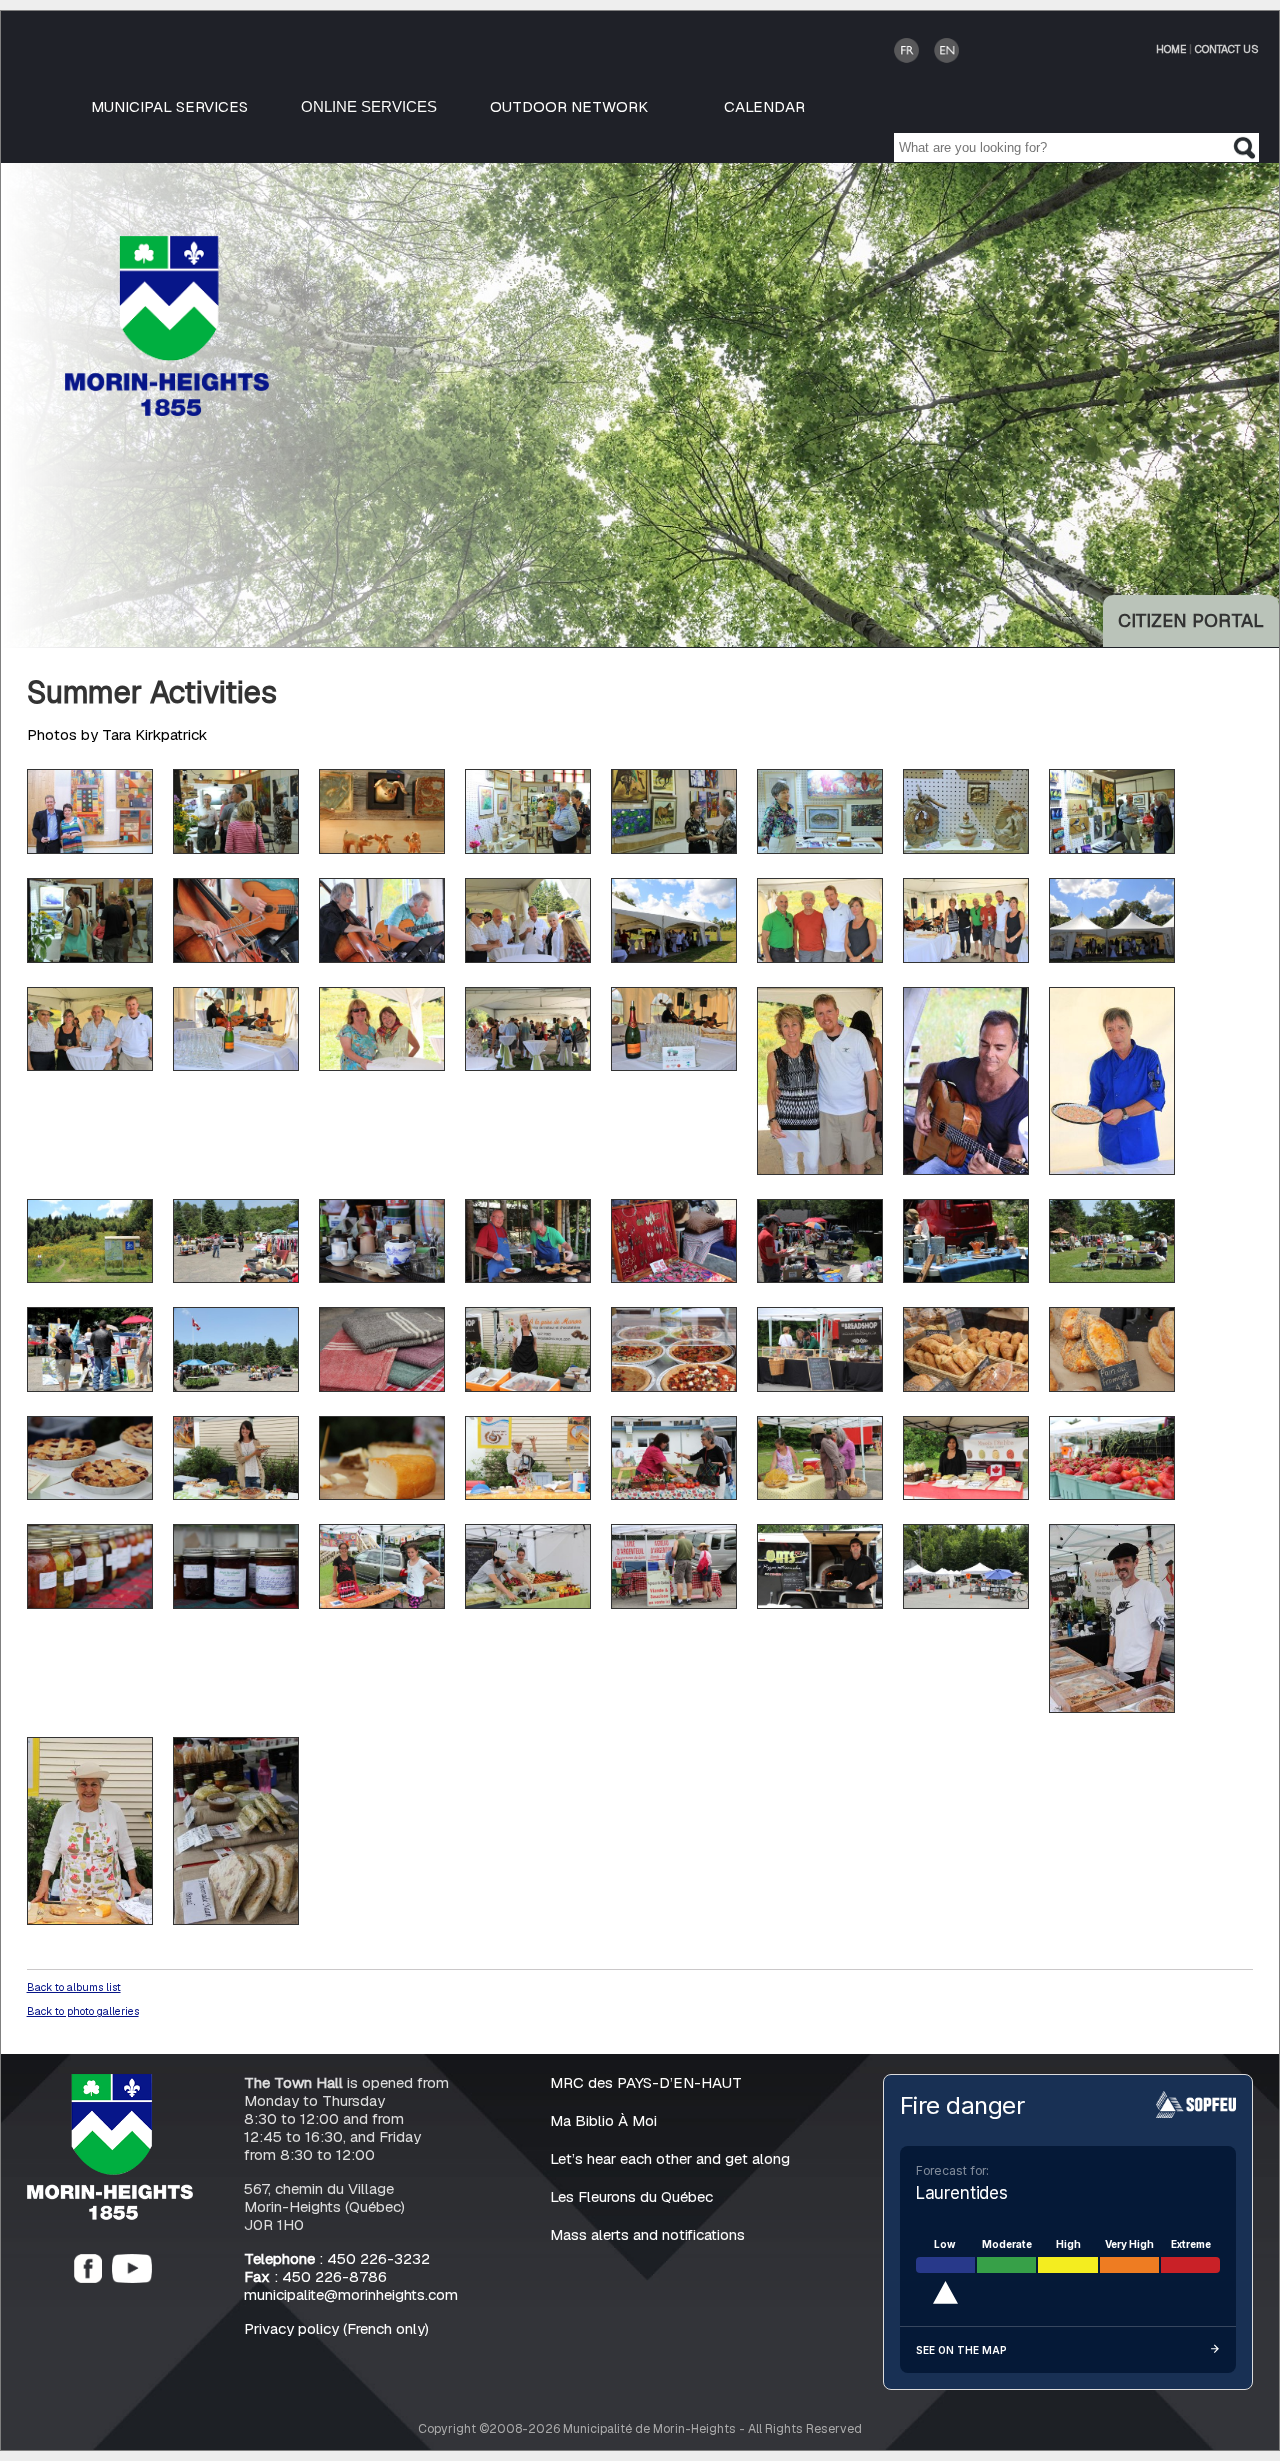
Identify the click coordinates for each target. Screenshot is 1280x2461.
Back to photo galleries (83, 2011)
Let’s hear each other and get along (670, 2158)
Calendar (764, 106)
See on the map (961, 2350)
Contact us (1227, 49)
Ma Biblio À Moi (603, 2120)
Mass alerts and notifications (647, 2234)
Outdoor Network (569, 106)
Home (1171, 49)
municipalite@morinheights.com (351, 2294)
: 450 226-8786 (315, 2276)
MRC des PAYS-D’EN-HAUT (646, 2082)
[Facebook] (88, 2277)
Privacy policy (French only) (336, 2328)
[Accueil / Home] (167, 410)
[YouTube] (132, 2277)
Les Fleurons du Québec (631, 2196)
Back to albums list (74, 1987)
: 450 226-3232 (337, 2258)
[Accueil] (110, 2214)
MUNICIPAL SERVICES (169, 106)
